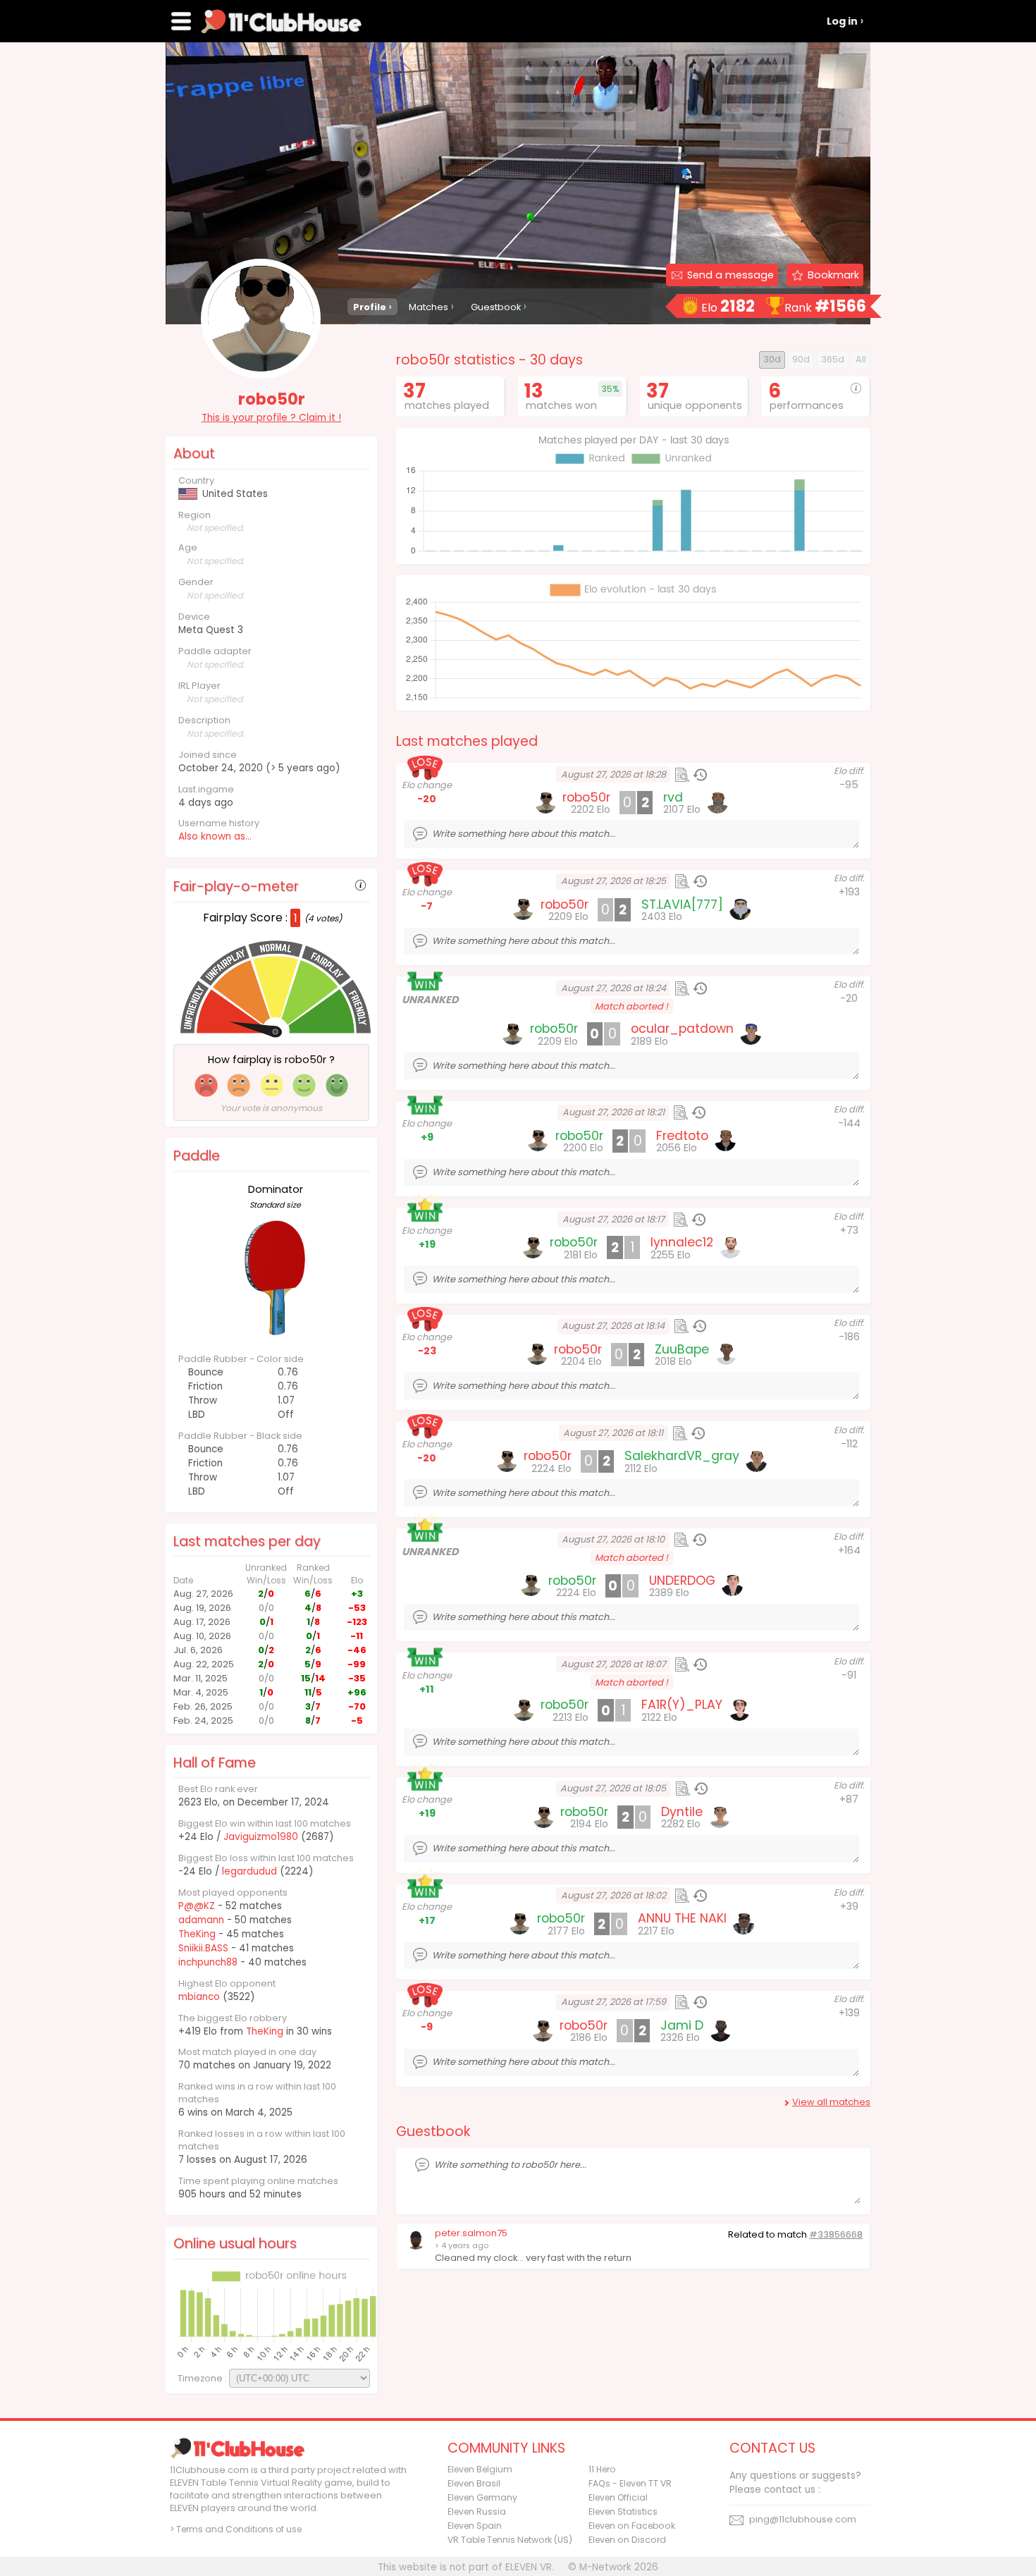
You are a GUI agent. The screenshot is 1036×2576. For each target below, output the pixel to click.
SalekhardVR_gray (682, 1456)
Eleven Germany (482, 2497)
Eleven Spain (475, 2526)
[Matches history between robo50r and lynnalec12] (698, 1220)
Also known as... (215, 836)
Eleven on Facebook (632, 2526)
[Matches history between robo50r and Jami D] (700, 2002)
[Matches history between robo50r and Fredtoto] (698, 1112)
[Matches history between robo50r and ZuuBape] (699, 1326)
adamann (201, 1920)
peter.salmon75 (471, 2233)
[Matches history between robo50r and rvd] (700, 775)
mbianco (199, 1997)
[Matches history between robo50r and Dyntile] (701, 1789)
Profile (370, 307)
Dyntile (682, 1812)
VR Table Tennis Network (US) (510, 2540)
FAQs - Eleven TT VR (630, 2483)
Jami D (682, 2025)
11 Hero (602, 2469)
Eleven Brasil (474, 2483)
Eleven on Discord (627, 2540)
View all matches (831, 2102)
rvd (673, 797)
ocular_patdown (682, 1029)
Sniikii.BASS (203, 1948)
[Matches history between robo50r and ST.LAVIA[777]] (700, 881)
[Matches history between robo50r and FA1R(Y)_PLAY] (700, 1664)
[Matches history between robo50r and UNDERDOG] (699, 1540)
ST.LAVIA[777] (682, 904)
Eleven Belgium (480, 2469)
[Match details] (682, 775)
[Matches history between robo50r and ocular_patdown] (700, 988)
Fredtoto (682, 1136)
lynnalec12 (682, 1242)
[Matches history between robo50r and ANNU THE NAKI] (700, 1896)
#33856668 (836, 2234)
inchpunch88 (208, 1962)
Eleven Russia (477, 2511)
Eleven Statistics (623, 2511)
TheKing (197, 1934)
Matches (428, 307)
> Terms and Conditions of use (236, 2529)
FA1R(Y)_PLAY (682, 1705)
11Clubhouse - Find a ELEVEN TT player (281, 21)
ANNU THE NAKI (682, 1918)
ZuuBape (682, 1349)
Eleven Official (618, 2497)
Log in (842, 21)
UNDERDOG (682, 1581)
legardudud (249, 1871)
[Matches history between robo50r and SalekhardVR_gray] (698, 1433)
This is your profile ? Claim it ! (271, 418)
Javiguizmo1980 (261, 1837)
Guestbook (496, 307)
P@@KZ (197, 1906)
